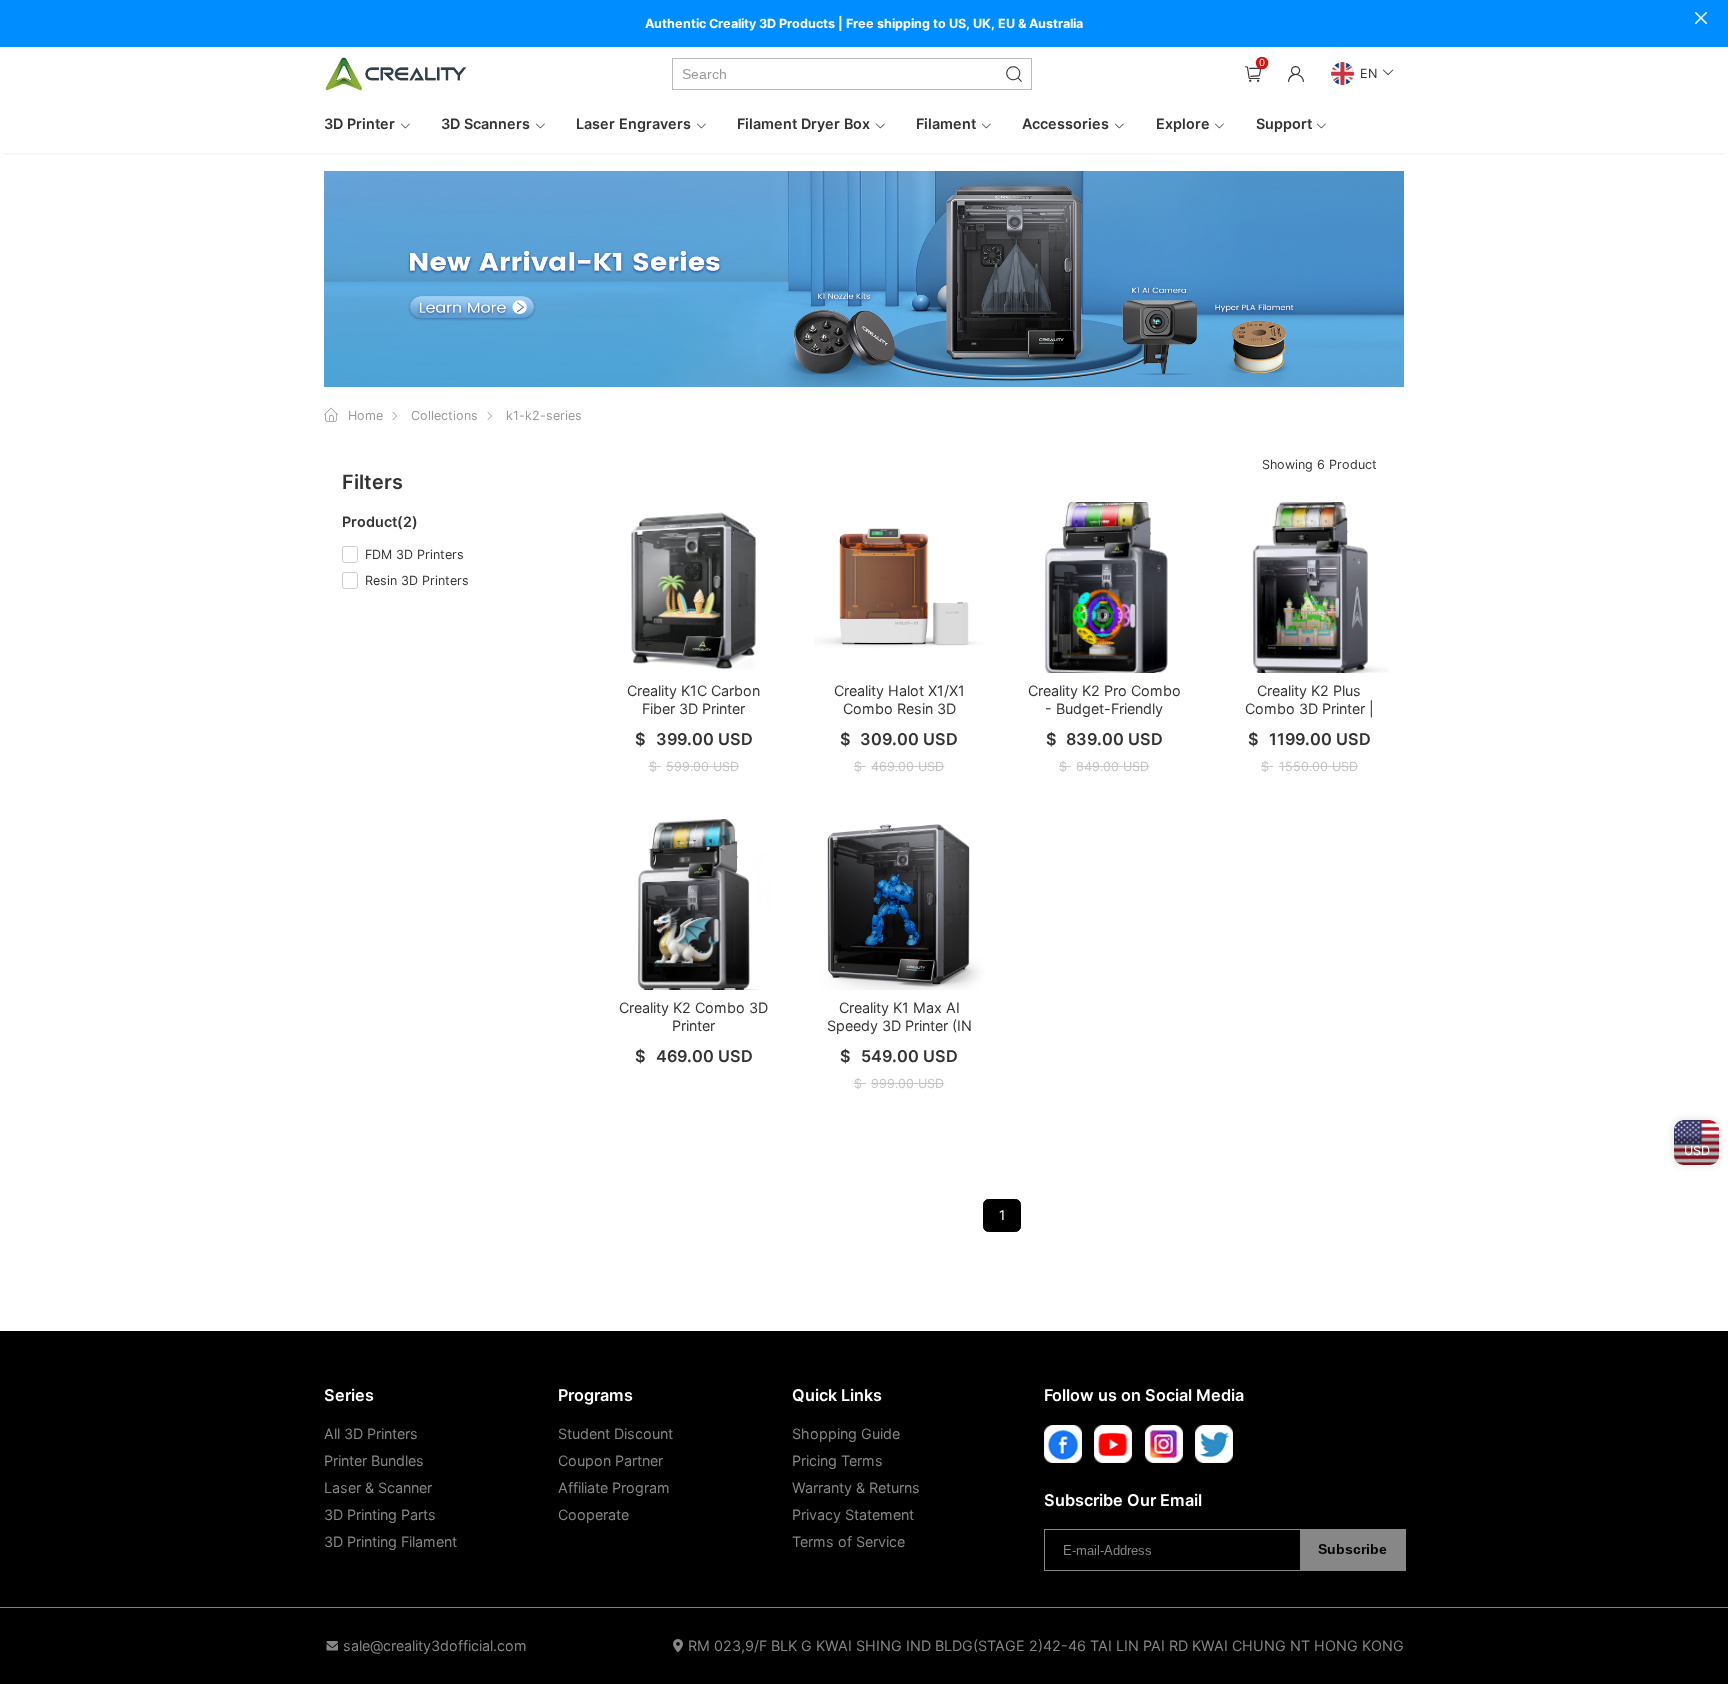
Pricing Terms (837, 1460)
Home (365, 415)
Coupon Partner (610, 1460)
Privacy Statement (853, 1514)
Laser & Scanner (378, 1487)
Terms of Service (848, 1541)
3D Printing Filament (390, 1541)
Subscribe (1352, 1549)
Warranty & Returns (856, 1487)
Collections (444, 415)
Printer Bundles (374, 1460)
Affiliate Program (614, 1487)
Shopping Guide (846, 1433)
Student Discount (615, 1433)
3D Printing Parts (380, 1514)
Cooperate (593, 1514)
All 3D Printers (371, 1433)
